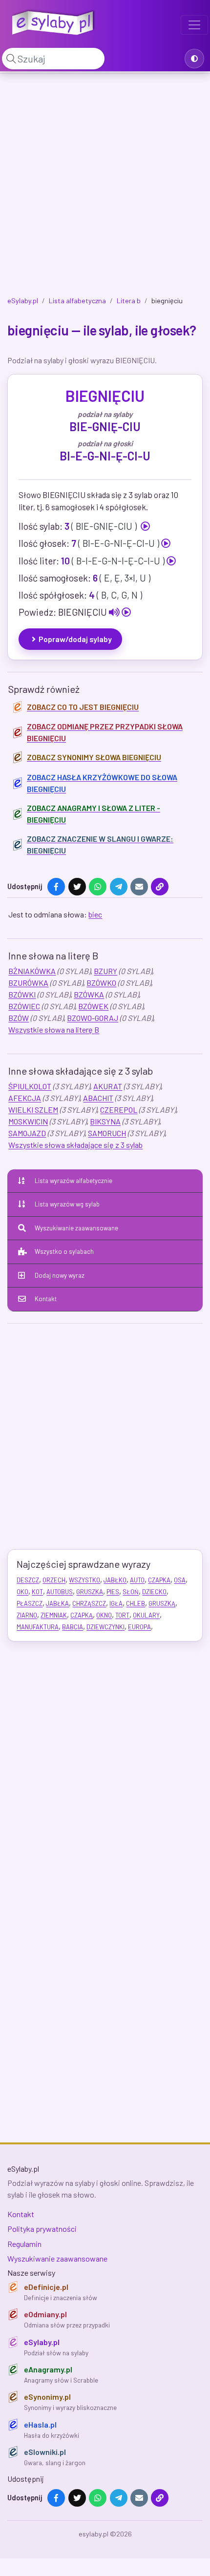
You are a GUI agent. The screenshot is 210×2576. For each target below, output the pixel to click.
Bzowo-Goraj (93, 1018)
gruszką (162, 1603)
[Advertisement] (105, 187)
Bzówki (22, 994)
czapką (82, 1615)
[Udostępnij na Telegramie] (119, 887)
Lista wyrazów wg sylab (67, 1204)
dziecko (154, 1592)
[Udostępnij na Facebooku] (56, 887)
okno (104, 1615)
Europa (139, 1627)
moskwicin (28, 1121)
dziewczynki (105, 1627)
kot (37, 1592)
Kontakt (46, 1299)
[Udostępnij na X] (77, 887)
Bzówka (89, 994)
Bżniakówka (32, 971)
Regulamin (24, 2244)
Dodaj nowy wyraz (60, 1275)
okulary (146, 1615)
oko (22, 1592)
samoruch (107, 1133)
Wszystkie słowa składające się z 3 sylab (75, 1145)
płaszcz (30, 1603)
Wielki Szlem (33, 1110)
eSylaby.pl (23, 301)
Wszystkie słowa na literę (54, 1029)
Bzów (19, 1018)
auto (137, 1580)
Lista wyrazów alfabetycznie (73, 1181)
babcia (73, 1627)
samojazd (27, 1133)
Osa (180, 1580)
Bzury (105, 971)
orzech (54, 1580)
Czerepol (119, 1110)
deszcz (28, 1580)
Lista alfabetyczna (77, 301)
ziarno (27, 1615)
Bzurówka (28, 983)
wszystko (84, 1580)
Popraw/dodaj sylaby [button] (75, 639)
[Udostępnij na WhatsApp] (98, 887)
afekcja (25, 1098)
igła (116, 1603)
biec (95, 914)
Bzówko (101, 983)
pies (113, 1592)
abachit (98, 1098)
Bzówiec (24, 1006)
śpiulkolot (30, 1086)
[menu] (194, 25)
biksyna (105, 1121)
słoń (131, 1592)
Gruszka (90, 1592)
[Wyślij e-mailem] (139, 887)
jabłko (115, 1580)
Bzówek (93, 1006)
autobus (60, 1592)
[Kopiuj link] (160, 887)
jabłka (57, 1603)
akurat (108, 1086)
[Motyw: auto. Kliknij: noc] (194, 59)
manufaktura (38, 1627)
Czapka (159, 1580)
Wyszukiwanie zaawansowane (76, 1228)
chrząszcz (89, 1603)
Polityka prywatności (42, 2229)
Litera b (129, 301)
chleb (136, 1603)
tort (122, 1615)
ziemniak (54, 1615)
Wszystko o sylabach (64, 1251)
